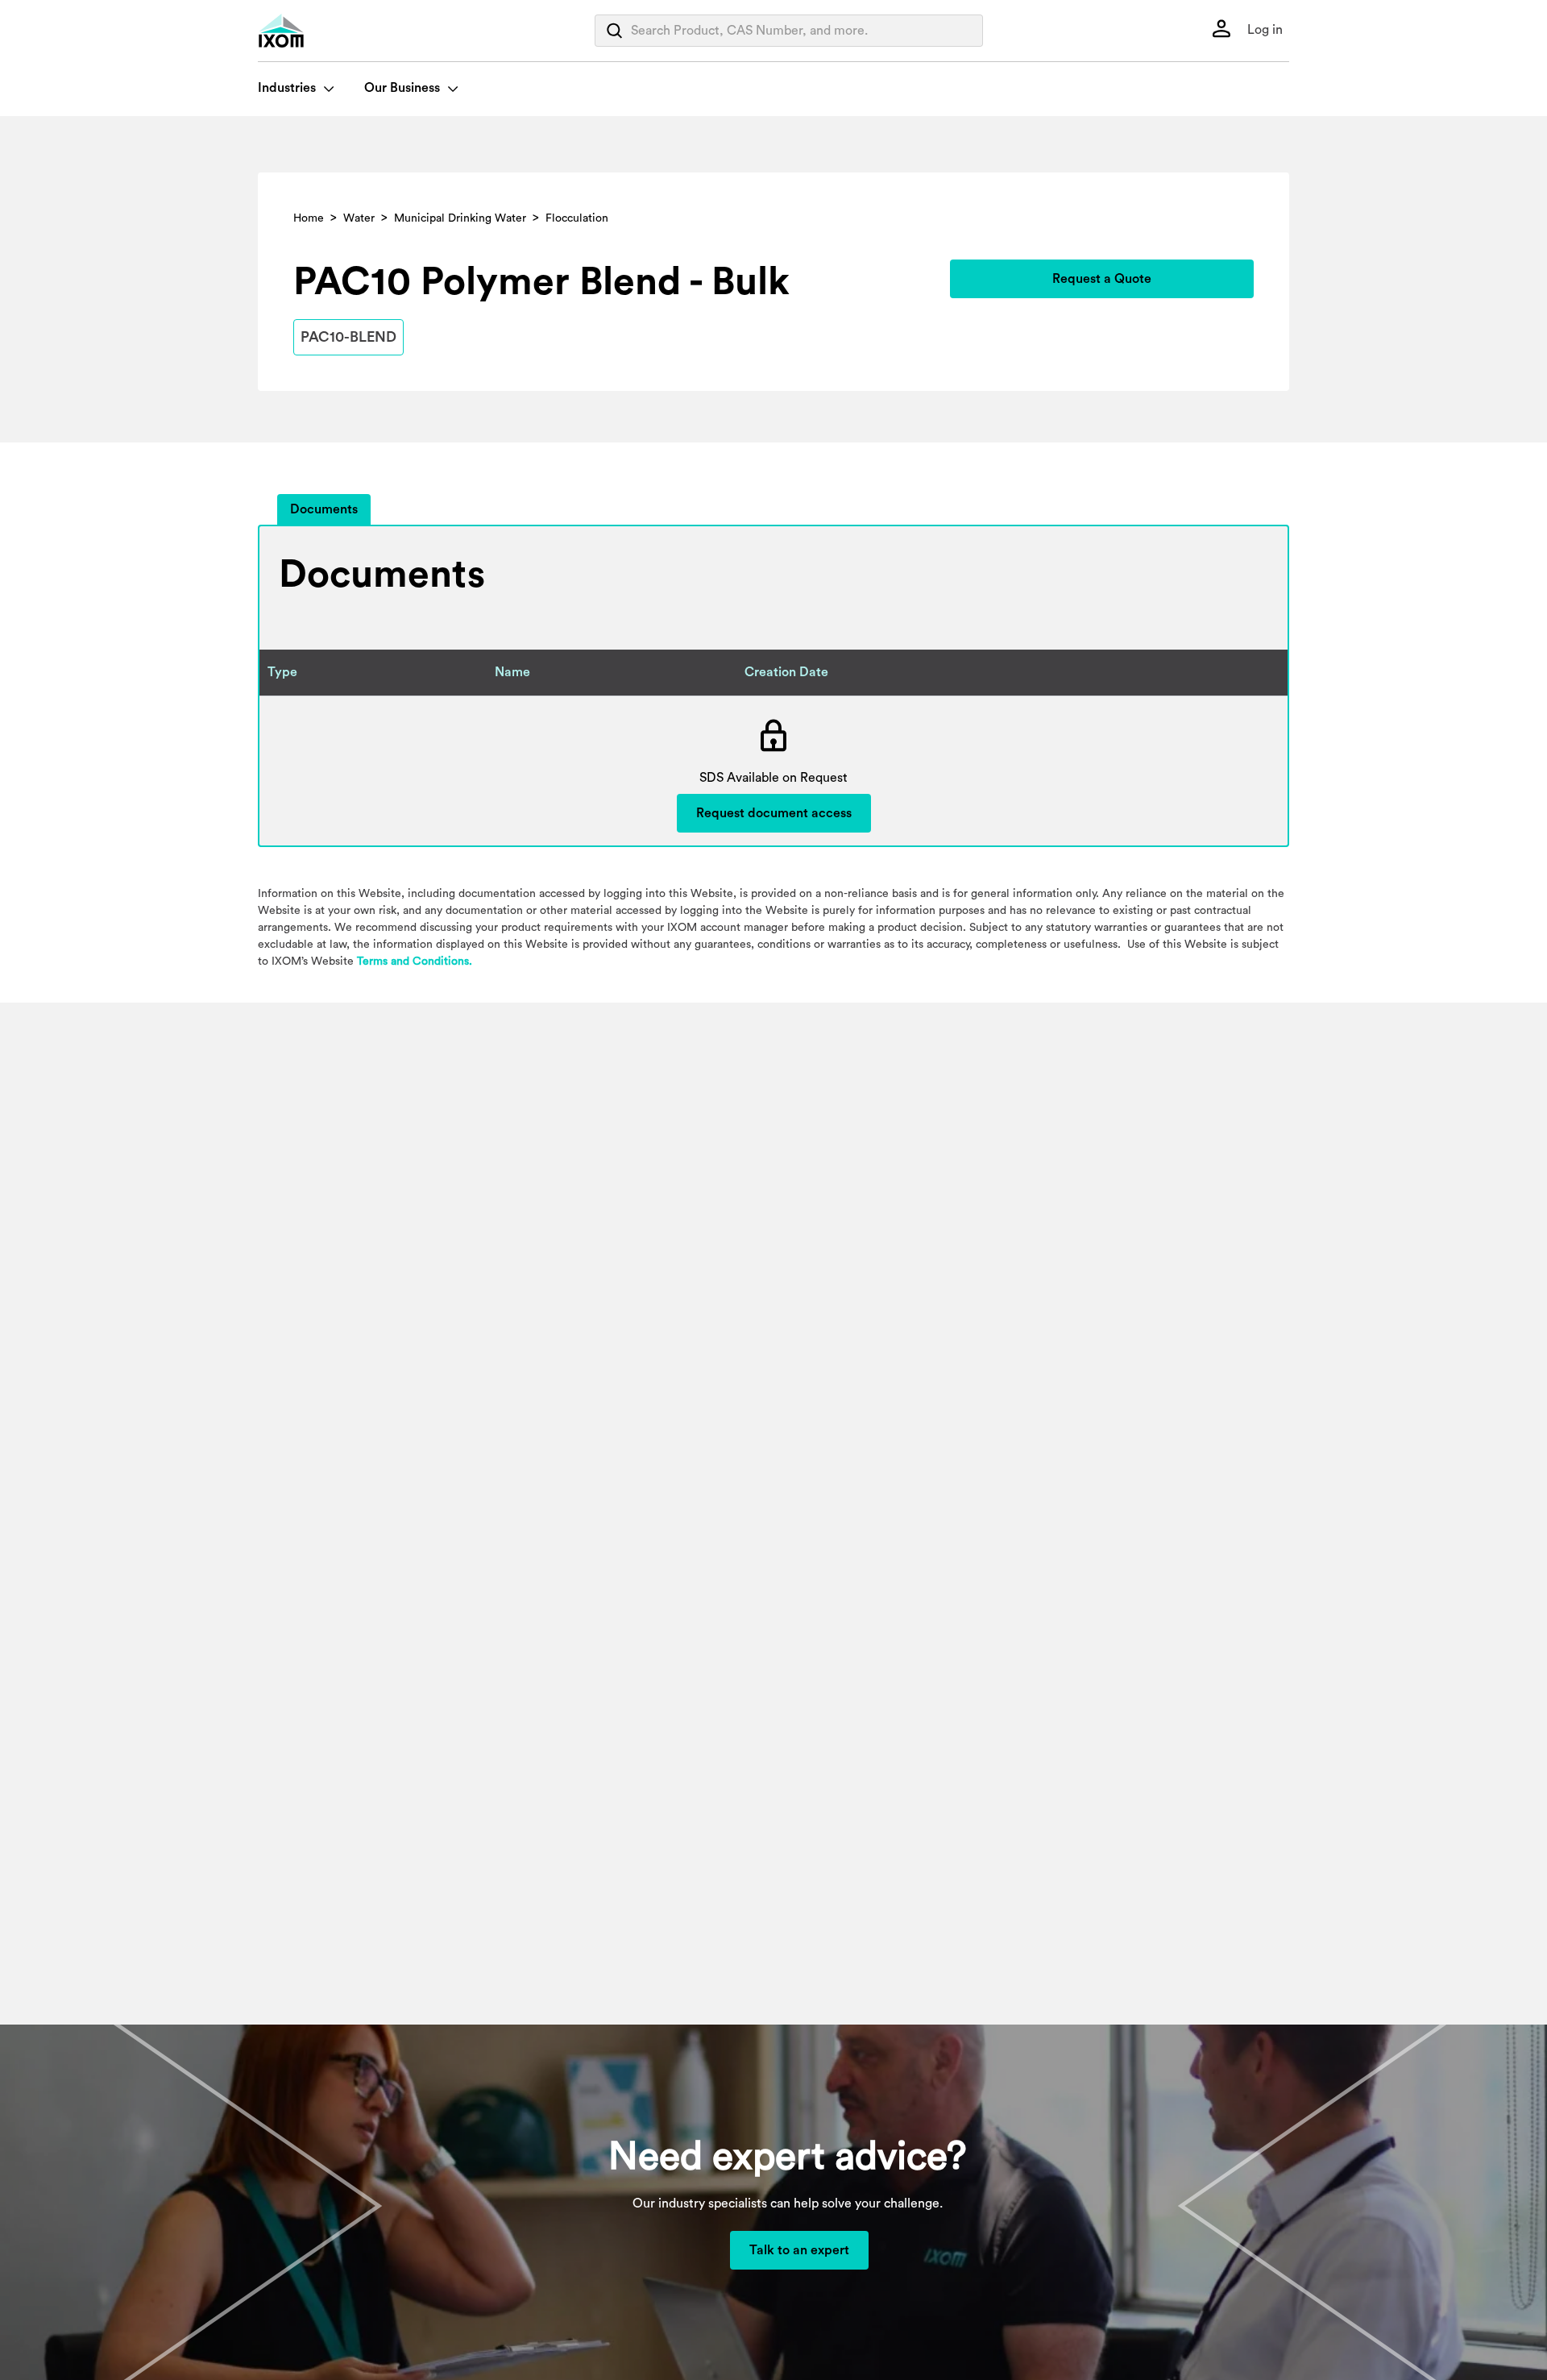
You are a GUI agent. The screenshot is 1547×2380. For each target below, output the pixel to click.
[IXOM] (314, 31)
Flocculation (577, 218)
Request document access (774, 813)
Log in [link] (1263, 30)
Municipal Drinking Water (460, 218)
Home (309, 218)
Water (359, 218)
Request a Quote (1102, 279)
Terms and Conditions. (415, 962)
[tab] (324, 510)
